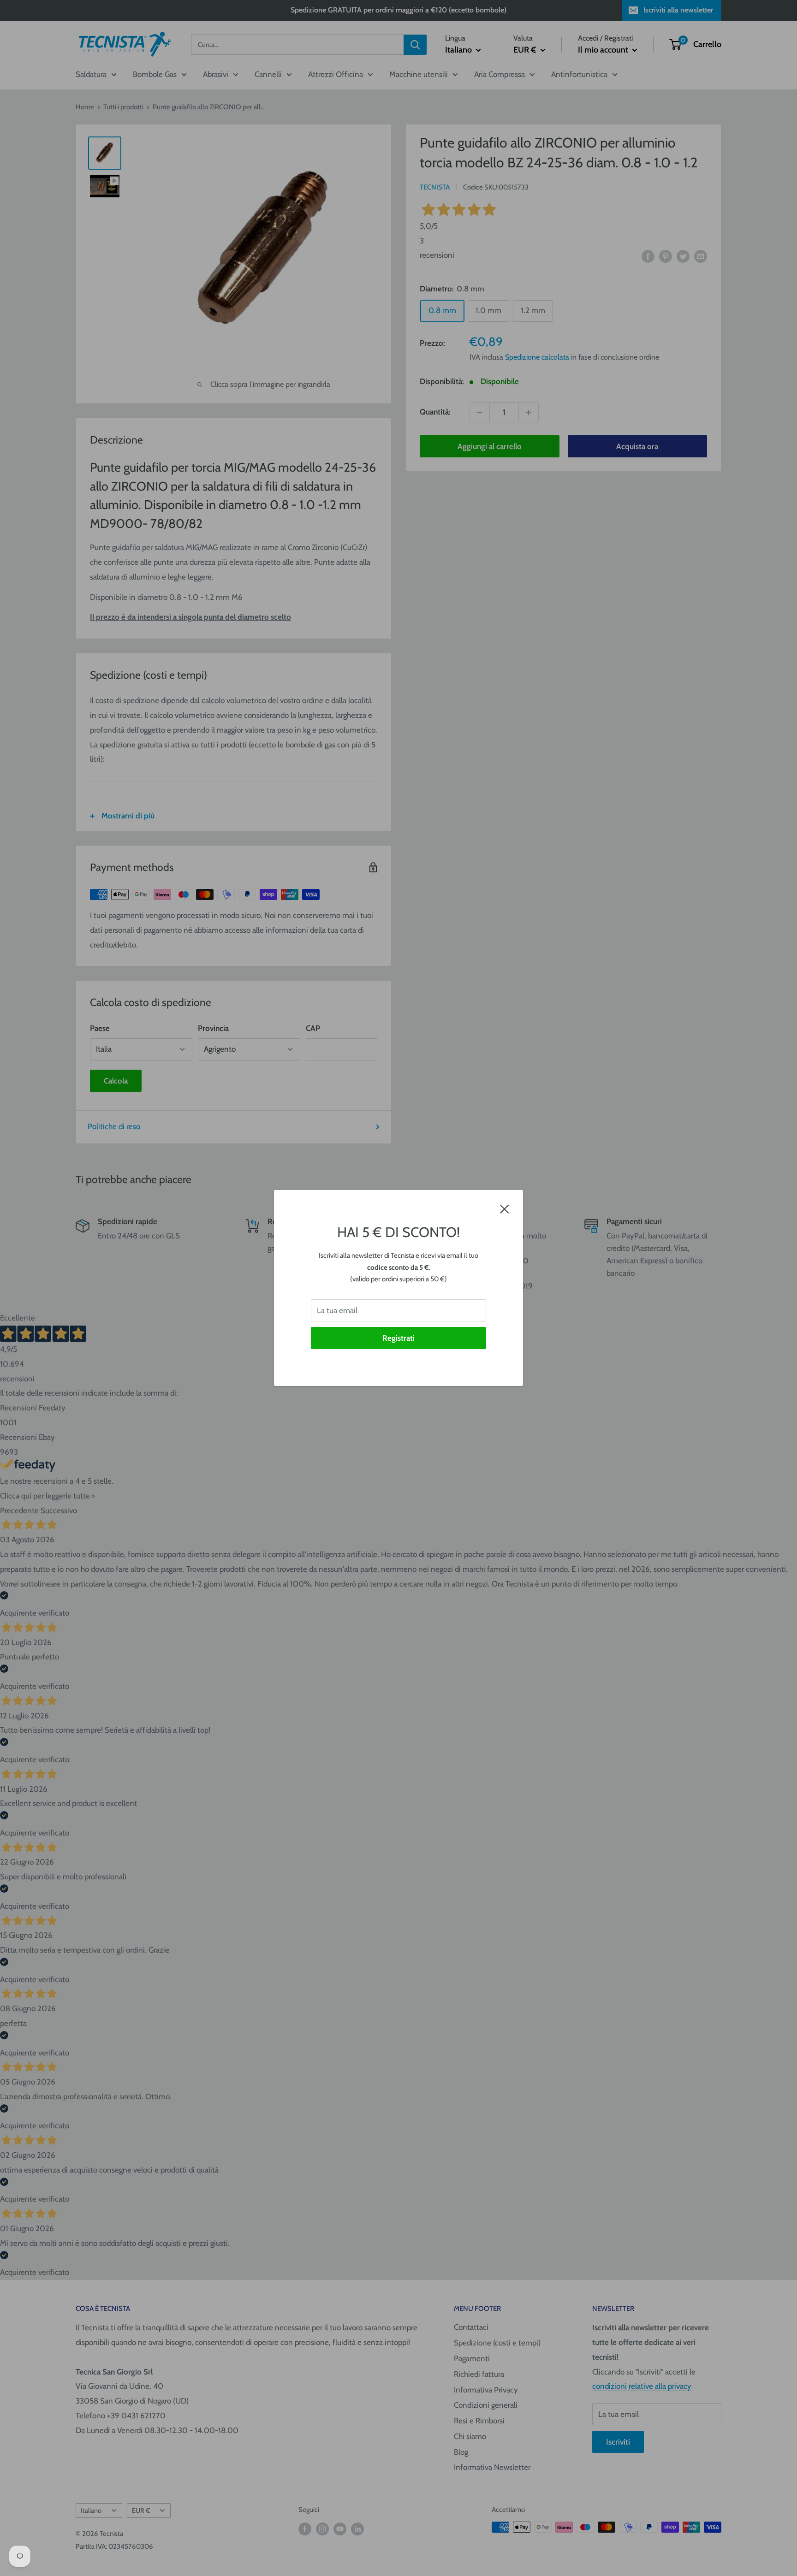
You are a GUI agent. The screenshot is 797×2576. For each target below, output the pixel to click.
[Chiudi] (505, 1208)
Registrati (398, 1338)
